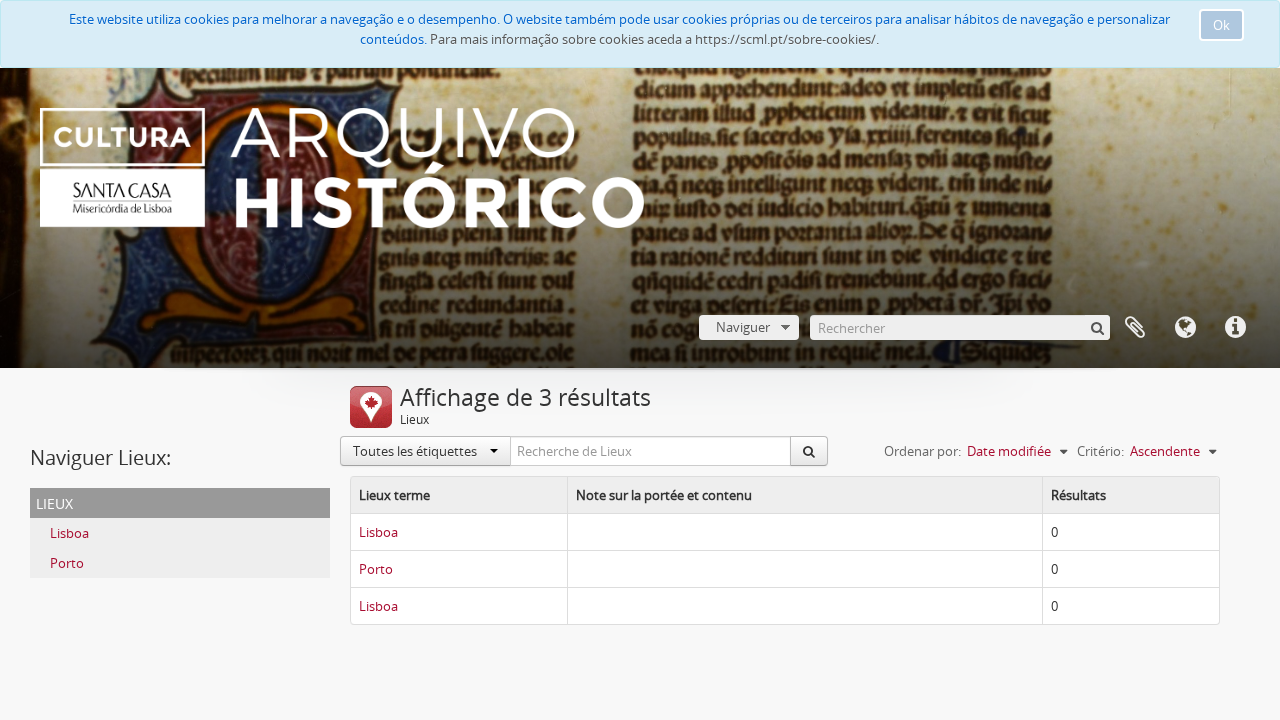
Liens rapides (1235, 328)
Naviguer (743, 327)
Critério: (1100, 451)
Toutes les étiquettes (416, 451)
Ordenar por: (922, 451)
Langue (1185, 328)
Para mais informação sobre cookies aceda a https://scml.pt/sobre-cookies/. (654, 39)
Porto (67, 563)
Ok (1221, 25)
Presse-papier (1135, 328)
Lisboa (69, 533)
